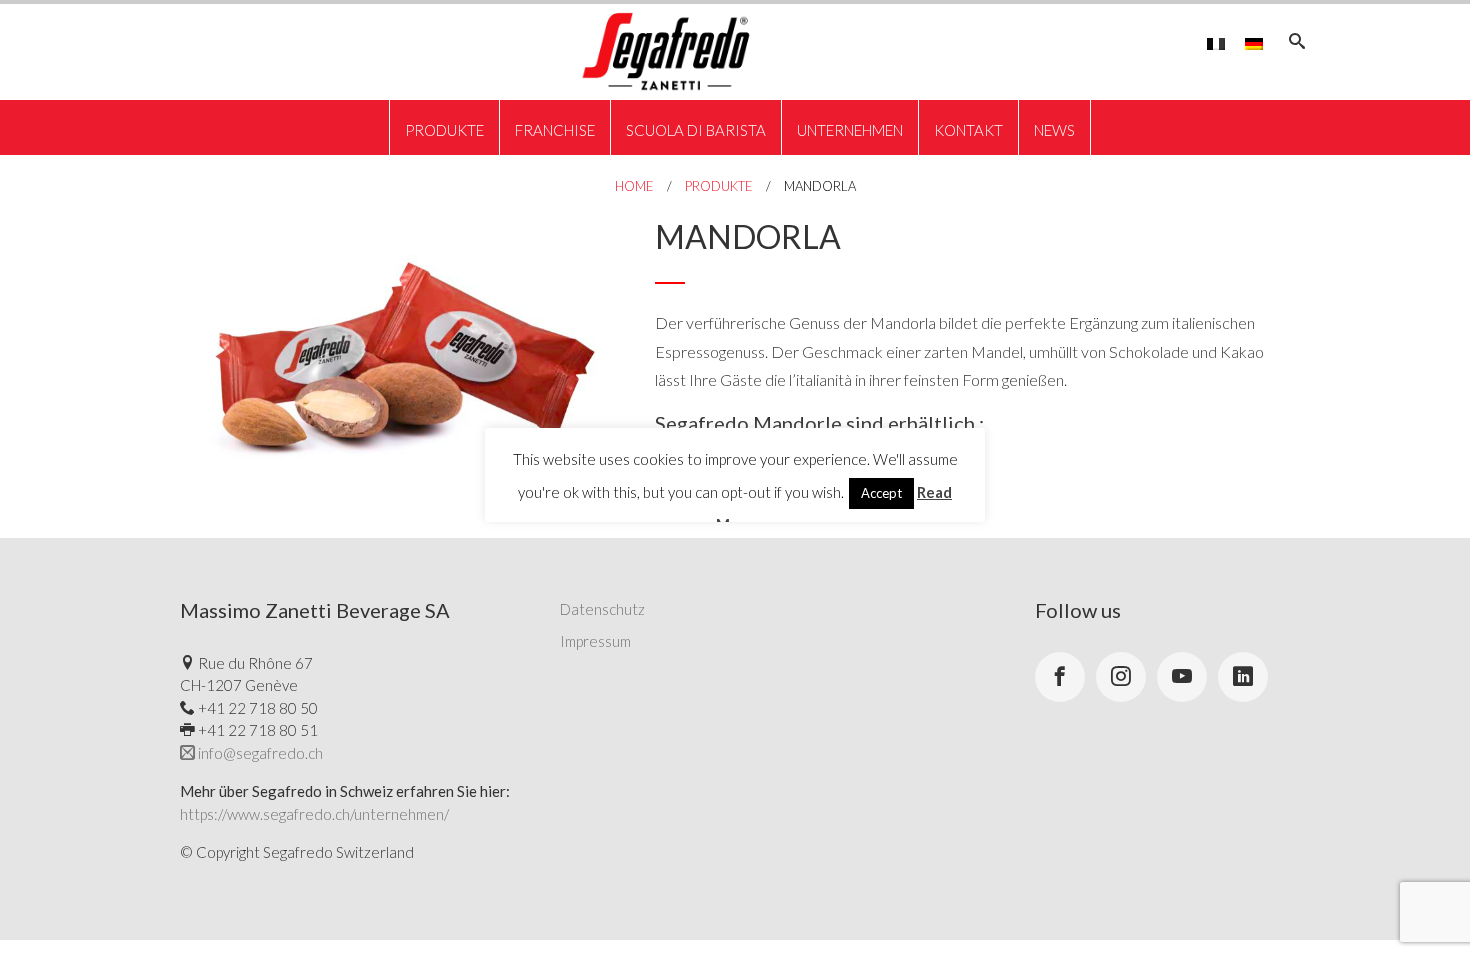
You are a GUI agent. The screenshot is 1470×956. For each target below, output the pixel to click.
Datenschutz (602, 609)
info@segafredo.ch (259, 753)
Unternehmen (850, 130)
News (1054, 130)
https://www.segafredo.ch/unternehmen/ (314, 814)
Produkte (444, 130)
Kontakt (968, 130)
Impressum (595, 641)
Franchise (555, 130)
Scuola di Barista (696, 130)
